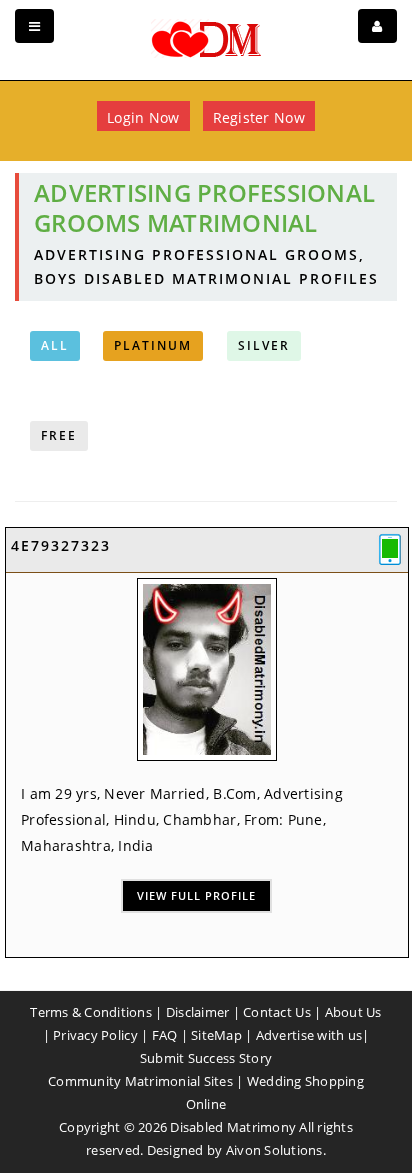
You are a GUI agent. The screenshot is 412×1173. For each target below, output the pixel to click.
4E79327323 (61, 545)
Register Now (259, 117)
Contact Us (277, 1012)
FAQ (165, 1035)
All (55, 345)
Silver (264, 345)
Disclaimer (198, 1012)
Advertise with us (309, 1035)
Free (59, 435)
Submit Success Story (206, 1058)
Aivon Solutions (274, 1150)
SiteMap (216, 1035)
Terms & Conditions (91, 1012)
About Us (353, 1012)
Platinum (153, 345)
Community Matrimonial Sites (140, 1081)
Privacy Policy (95, 1035)
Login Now (143, 117)
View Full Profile (196, 895)
